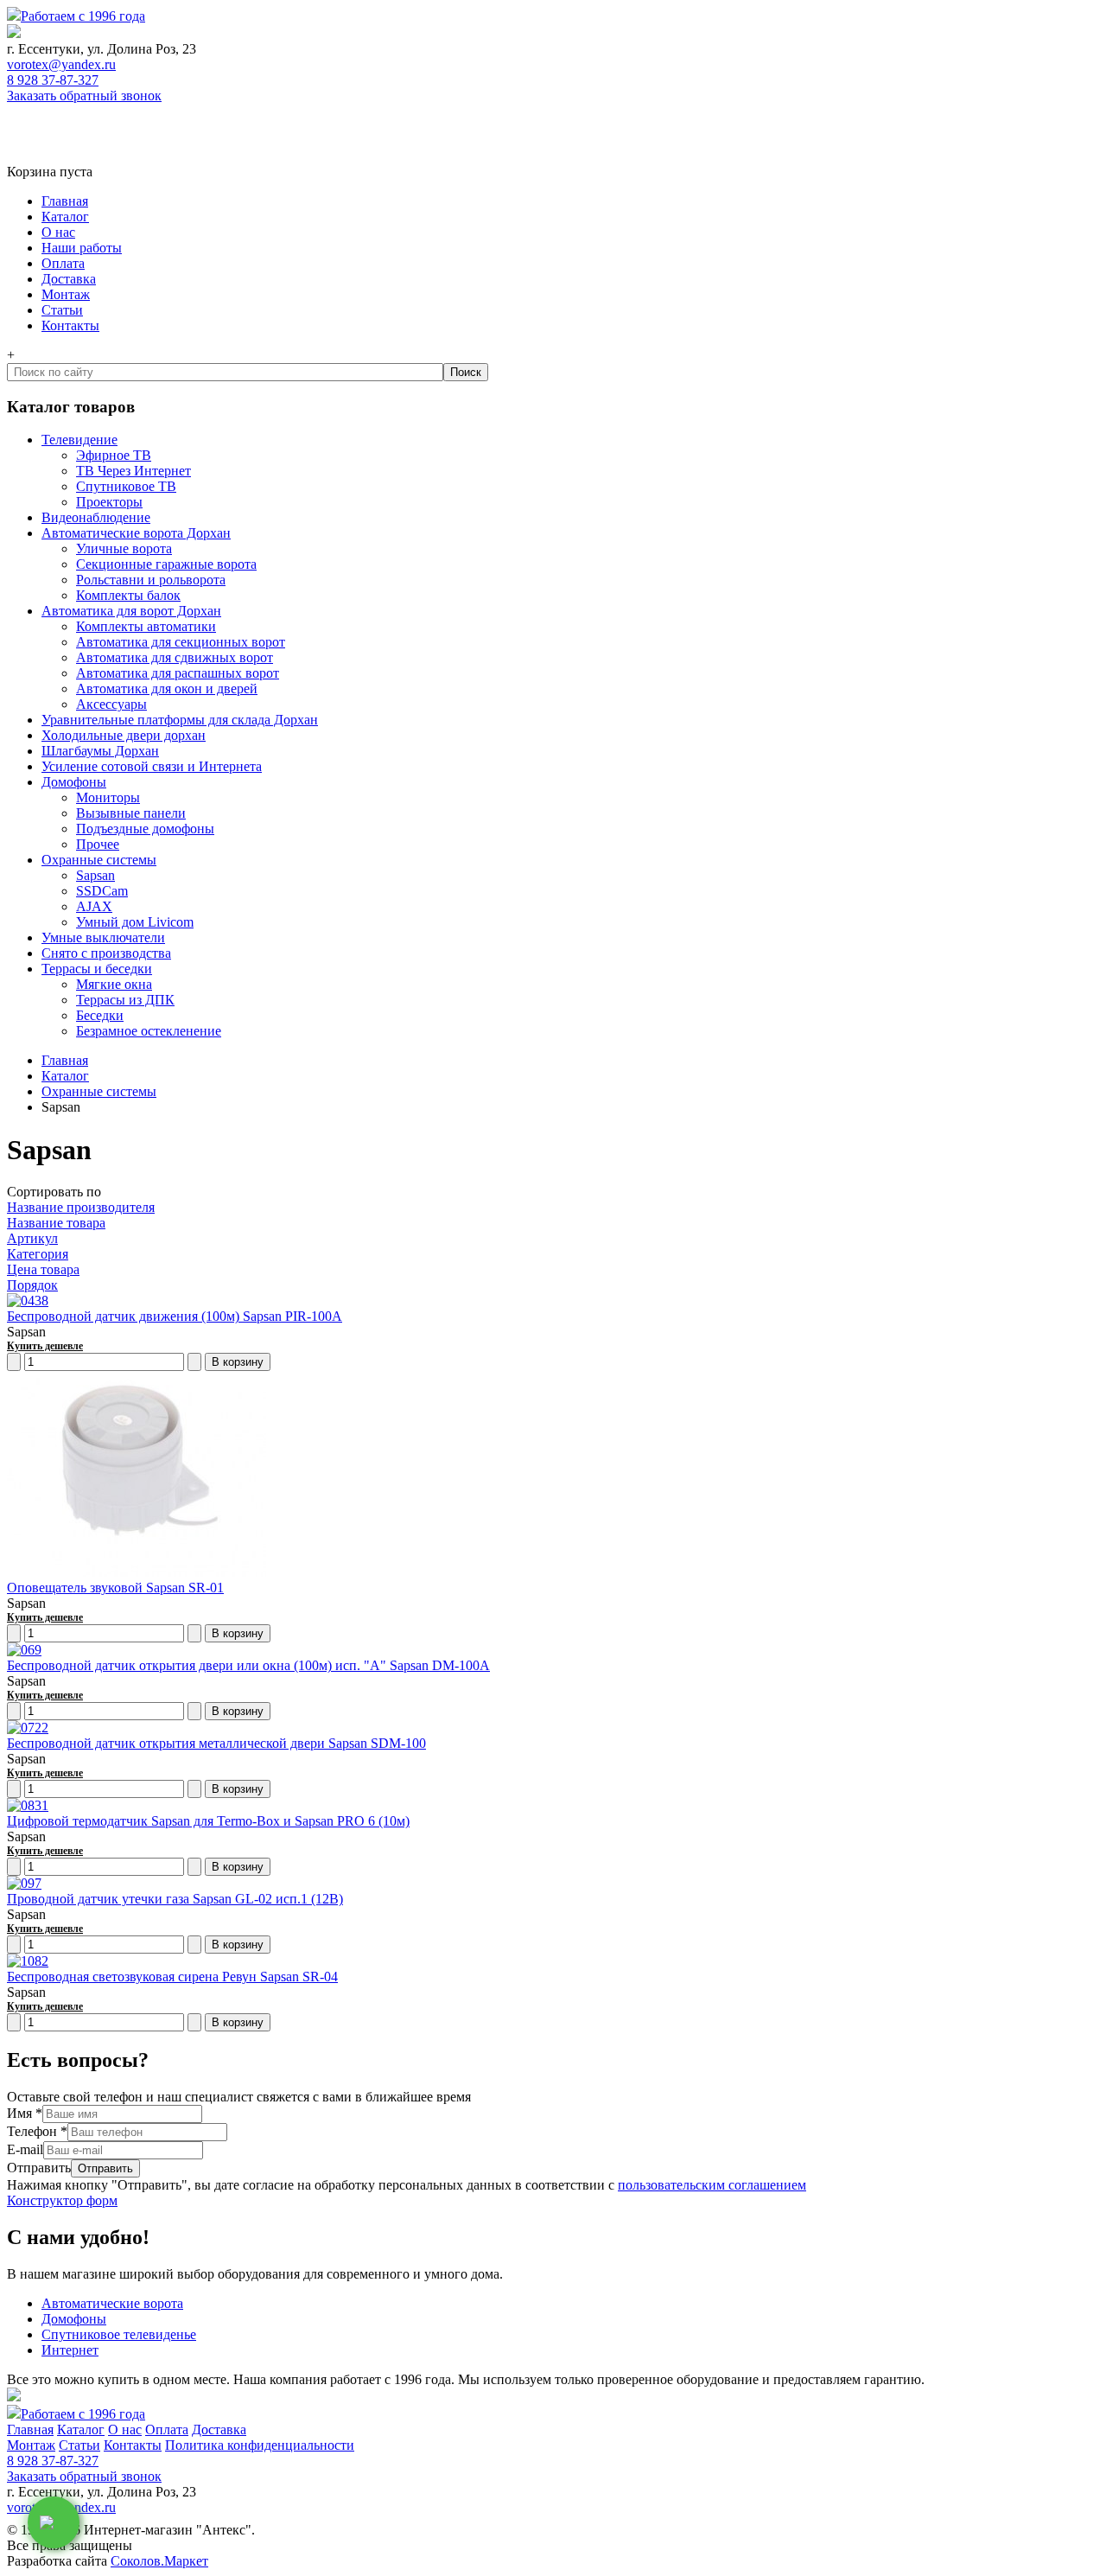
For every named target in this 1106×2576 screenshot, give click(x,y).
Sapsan (95, 875)
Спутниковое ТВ (126, 486)
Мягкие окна (114, 984)
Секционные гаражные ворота (166, 564)
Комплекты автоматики (146, 626)
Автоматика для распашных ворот (178, 673)
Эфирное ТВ (114, 455)
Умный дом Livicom (135, 922)
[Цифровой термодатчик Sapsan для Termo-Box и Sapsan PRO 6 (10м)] (28, 1805)
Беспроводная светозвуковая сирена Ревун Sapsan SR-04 (172, 1977)
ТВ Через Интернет (133, 471)
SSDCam (102, 891)
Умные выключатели (103, 937)
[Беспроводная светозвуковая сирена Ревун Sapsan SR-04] (28, 1961)
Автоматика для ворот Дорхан (131, 611)
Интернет (70, 2350)
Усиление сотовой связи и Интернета (152, 766)
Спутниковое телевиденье (119, 2334)
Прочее (98, 844)
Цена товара (43, 1269)
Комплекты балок (128, 595)
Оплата (63, 263)
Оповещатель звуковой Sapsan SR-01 (115, 1588)
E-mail (25, 2149)
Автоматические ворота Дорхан (136, 533)
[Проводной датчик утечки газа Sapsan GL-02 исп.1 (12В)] (24, 1883)
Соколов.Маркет (159, 2561)
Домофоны (74, 782)
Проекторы (109, 502)
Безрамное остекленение (149, 1031)
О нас (58, 232)
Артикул (32, 1238)
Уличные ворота (124, 548)
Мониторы (108, 797)
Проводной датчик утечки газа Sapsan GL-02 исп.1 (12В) (175, 1899)
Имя (25, 2113)
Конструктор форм (62, 2200)
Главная (65, 201)
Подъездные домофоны (145, 829)
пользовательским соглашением (712, 2185)
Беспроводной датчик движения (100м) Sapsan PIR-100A (175, 1316)
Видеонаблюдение (96, 517)
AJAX (94, 906)
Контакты (70, 325)
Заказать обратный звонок (84, 96)
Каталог (65, 217)
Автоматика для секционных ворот (181, 642)
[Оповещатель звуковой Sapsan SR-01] (137, 1572)
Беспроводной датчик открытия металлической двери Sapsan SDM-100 (216, 1743)
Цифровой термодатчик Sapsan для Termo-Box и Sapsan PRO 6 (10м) (208, 1821)
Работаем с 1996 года (83, 16)
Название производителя (81, 1207)
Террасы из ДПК (125, 1000)
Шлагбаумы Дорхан (100, 751)
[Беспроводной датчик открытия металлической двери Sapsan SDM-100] (28, 1728)
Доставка (69, 279)
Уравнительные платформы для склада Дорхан (180, 720)
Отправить (39, 2168)
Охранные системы (99, 860)
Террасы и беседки (97, 969)
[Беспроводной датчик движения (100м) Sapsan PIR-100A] (28, 1301)
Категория (38, 1254)
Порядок (32, 1285)
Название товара (56, 1223)
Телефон (37, 2131)
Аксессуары (111, 704)
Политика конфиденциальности (260, 2445)
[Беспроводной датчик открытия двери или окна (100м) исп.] (24, 1650)
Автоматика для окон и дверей (167, 689)
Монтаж (66, 294)
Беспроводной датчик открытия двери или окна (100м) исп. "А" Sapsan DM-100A (248, 1665)
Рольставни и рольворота (151, 580)
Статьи (62, 310)
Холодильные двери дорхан (124, 735)
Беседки (100, 1015)
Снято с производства (106, 953)
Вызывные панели (131, 813)
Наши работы (82, 248)
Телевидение (79, 440)
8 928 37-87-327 (53, 80)
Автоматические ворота (112, 2303)
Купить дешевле (45, 1346)
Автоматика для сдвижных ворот (175, 657)
